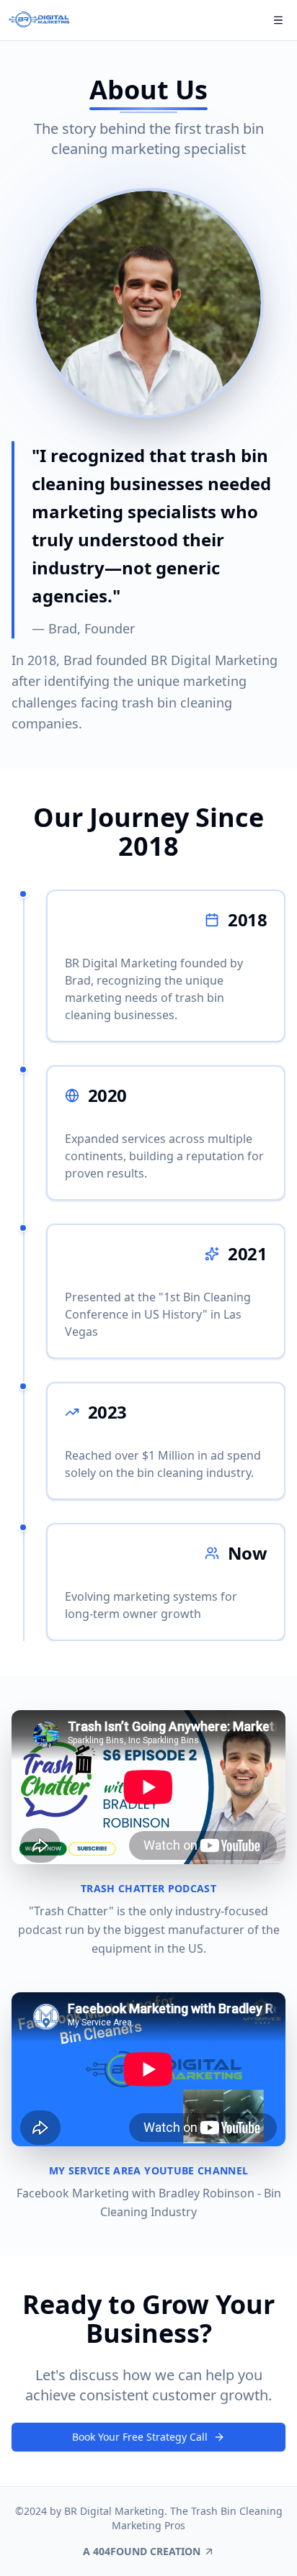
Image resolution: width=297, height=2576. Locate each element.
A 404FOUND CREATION (142, 2551)
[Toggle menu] (278, 20)
